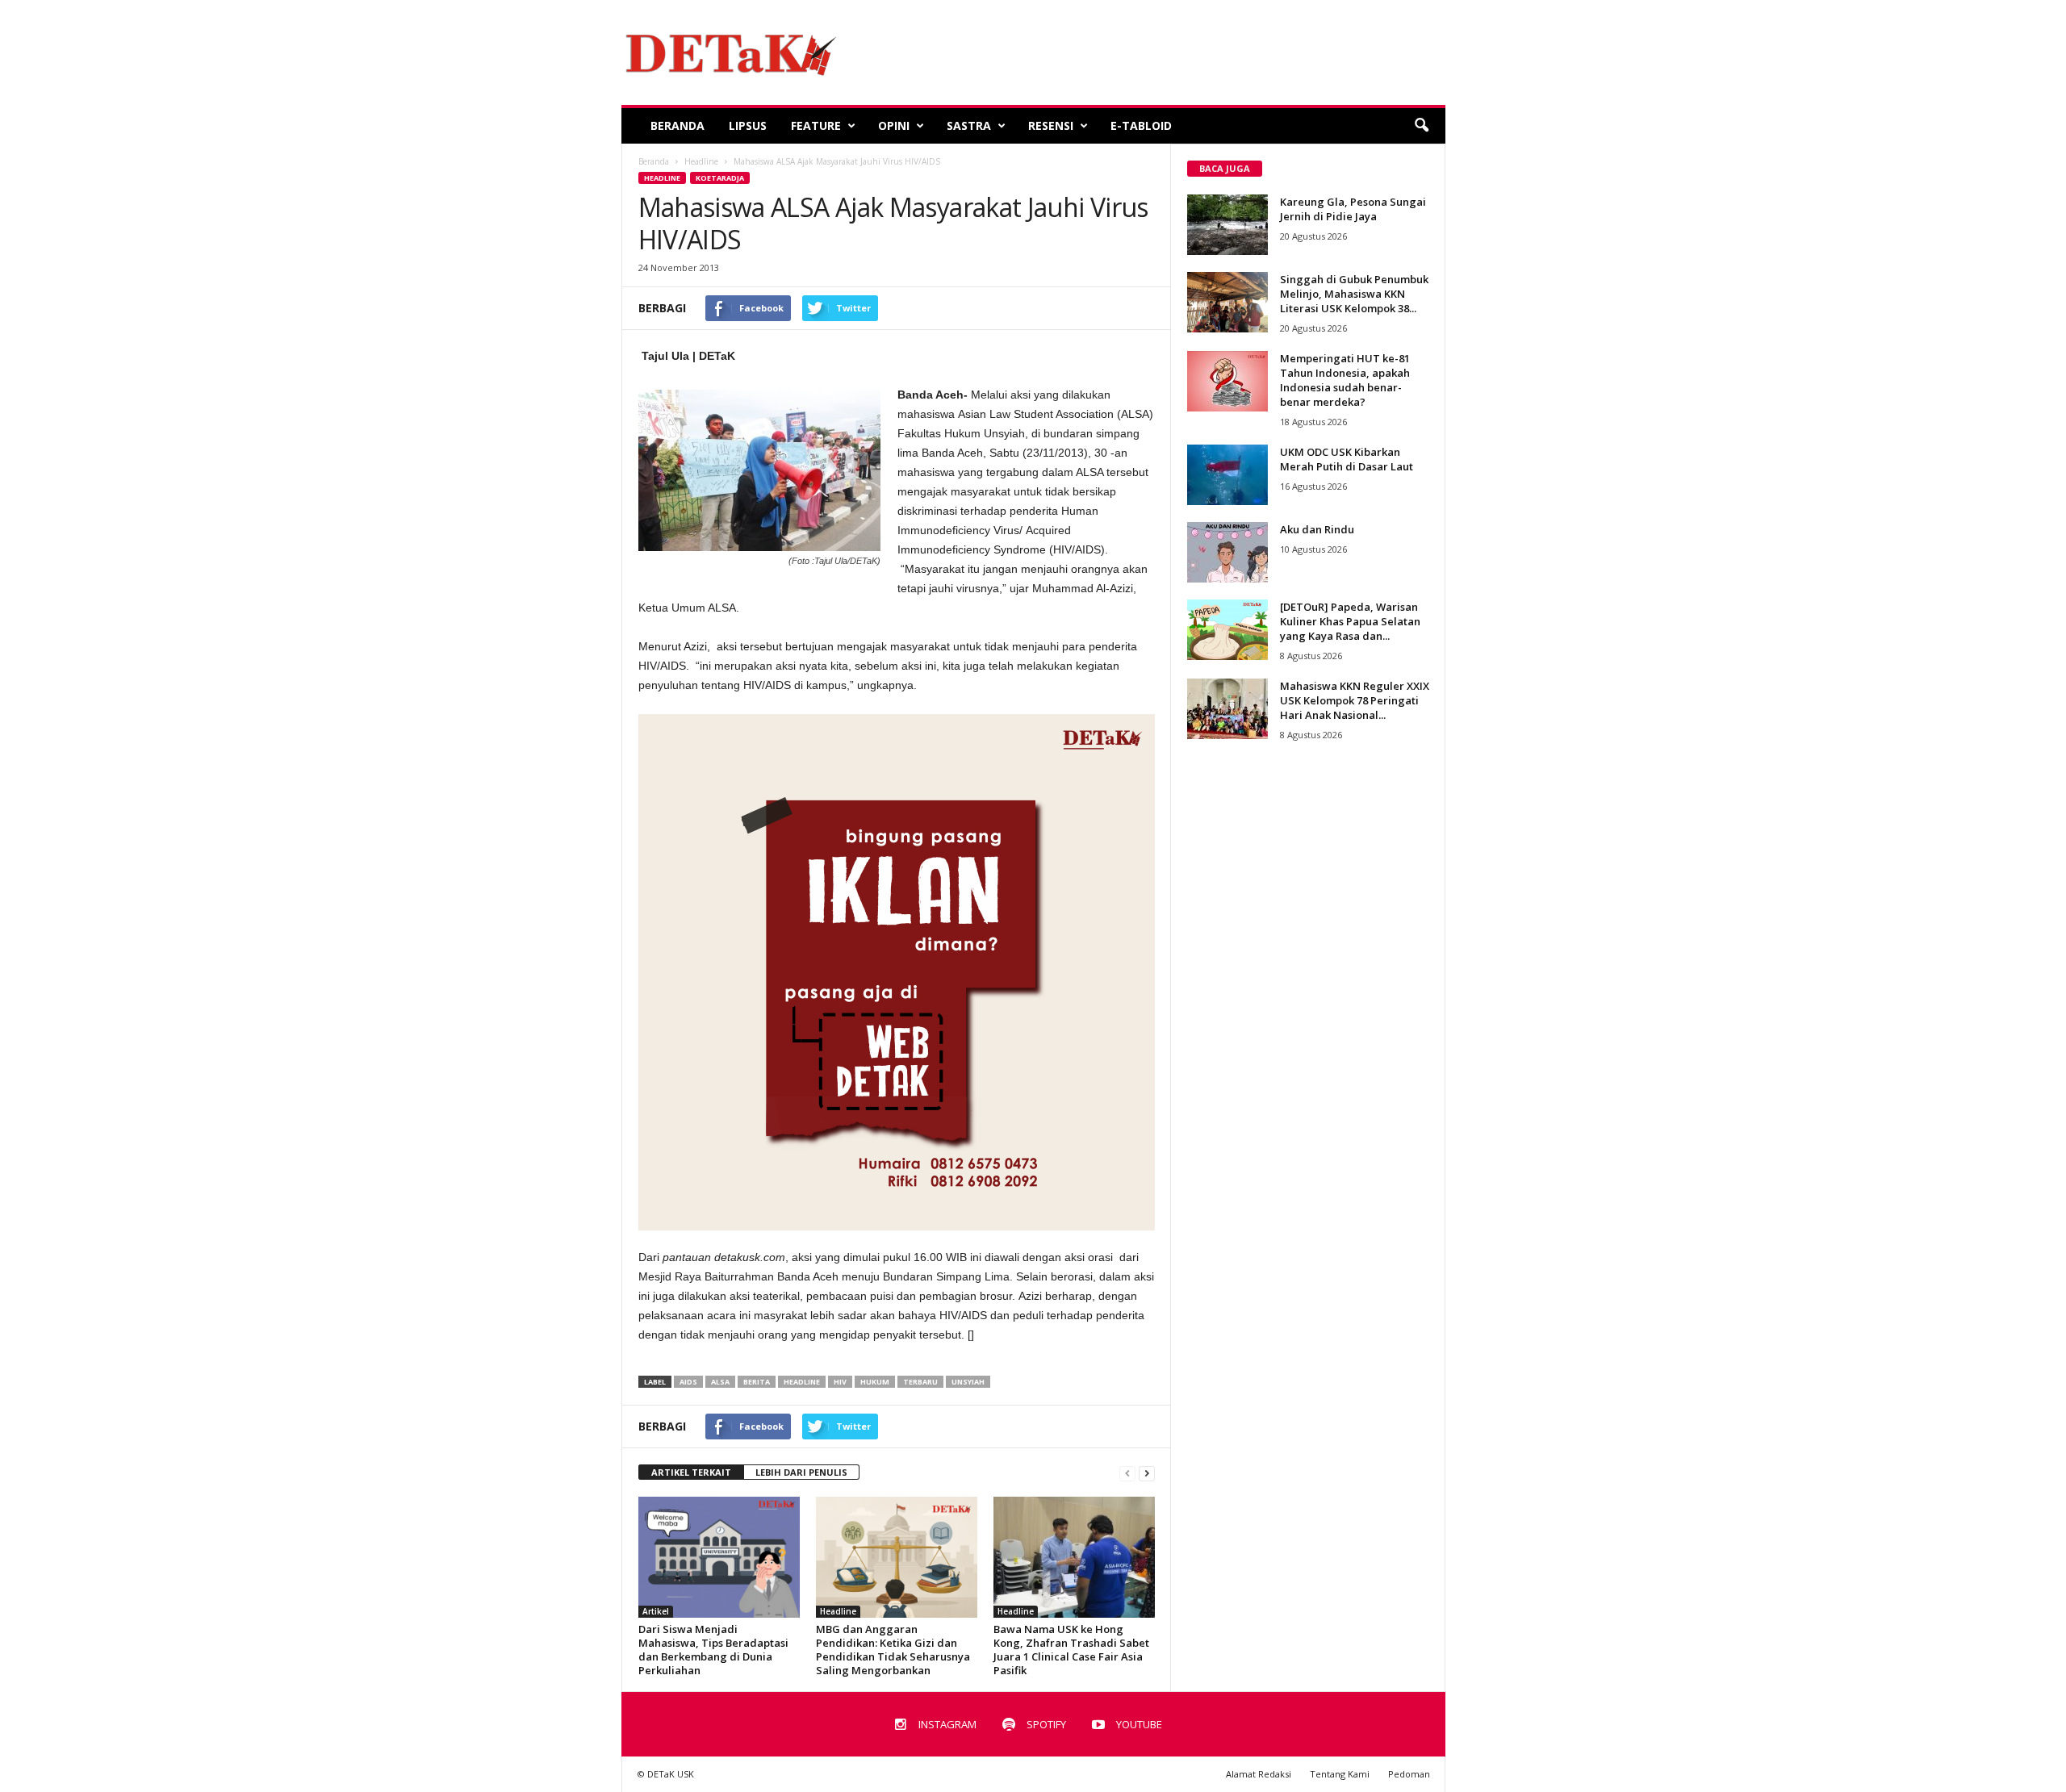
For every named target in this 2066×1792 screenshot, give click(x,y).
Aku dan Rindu (1317, 529)
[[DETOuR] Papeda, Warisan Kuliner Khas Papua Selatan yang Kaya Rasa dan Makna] (1227, 630)
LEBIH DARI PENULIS (801, 1472)
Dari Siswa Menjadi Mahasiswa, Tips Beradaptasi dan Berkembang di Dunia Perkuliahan (713, 1650)
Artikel (656, 1611)
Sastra (969, 125)
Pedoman (1409, 1774)
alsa (720, 1382)
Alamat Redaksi (1259, 1774)
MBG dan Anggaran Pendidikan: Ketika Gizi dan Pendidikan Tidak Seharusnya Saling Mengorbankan (893, 1650)
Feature (816, 125)
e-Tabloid (1141, 125)
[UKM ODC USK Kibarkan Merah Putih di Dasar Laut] (1227, 475)
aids (688, 1382)
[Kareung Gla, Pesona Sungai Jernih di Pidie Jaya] (1227, 225)
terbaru (920, 1382)
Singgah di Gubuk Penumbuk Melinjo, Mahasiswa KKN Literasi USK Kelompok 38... (1354, 294)
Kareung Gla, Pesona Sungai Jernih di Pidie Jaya (1353, 209)
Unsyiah (968, 1382)
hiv (840, 1382)
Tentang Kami (1340, 1774)
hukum (875, 1382)
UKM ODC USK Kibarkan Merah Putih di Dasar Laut (1347, 459)
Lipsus (748, 125)
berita (757, 1382)
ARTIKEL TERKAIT (691, 1472)
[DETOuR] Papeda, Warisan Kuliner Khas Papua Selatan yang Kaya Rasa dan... (1350, 621)
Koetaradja (720, 178)
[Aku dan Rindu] (1227, 552)
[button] (1421, 126)
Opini (894, 125)
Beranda (678, 125)
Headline (662, 178)
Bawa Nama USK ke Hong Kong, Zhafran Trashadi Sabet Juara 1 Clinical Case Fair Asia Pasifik (1071, 1650)
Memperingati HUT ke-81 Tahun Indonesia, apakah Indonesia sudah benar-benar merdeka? (1345, 380)
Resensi (1051, 125)
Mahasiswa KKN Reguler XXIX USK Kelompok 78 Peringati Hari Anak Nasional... (1355, 700)
